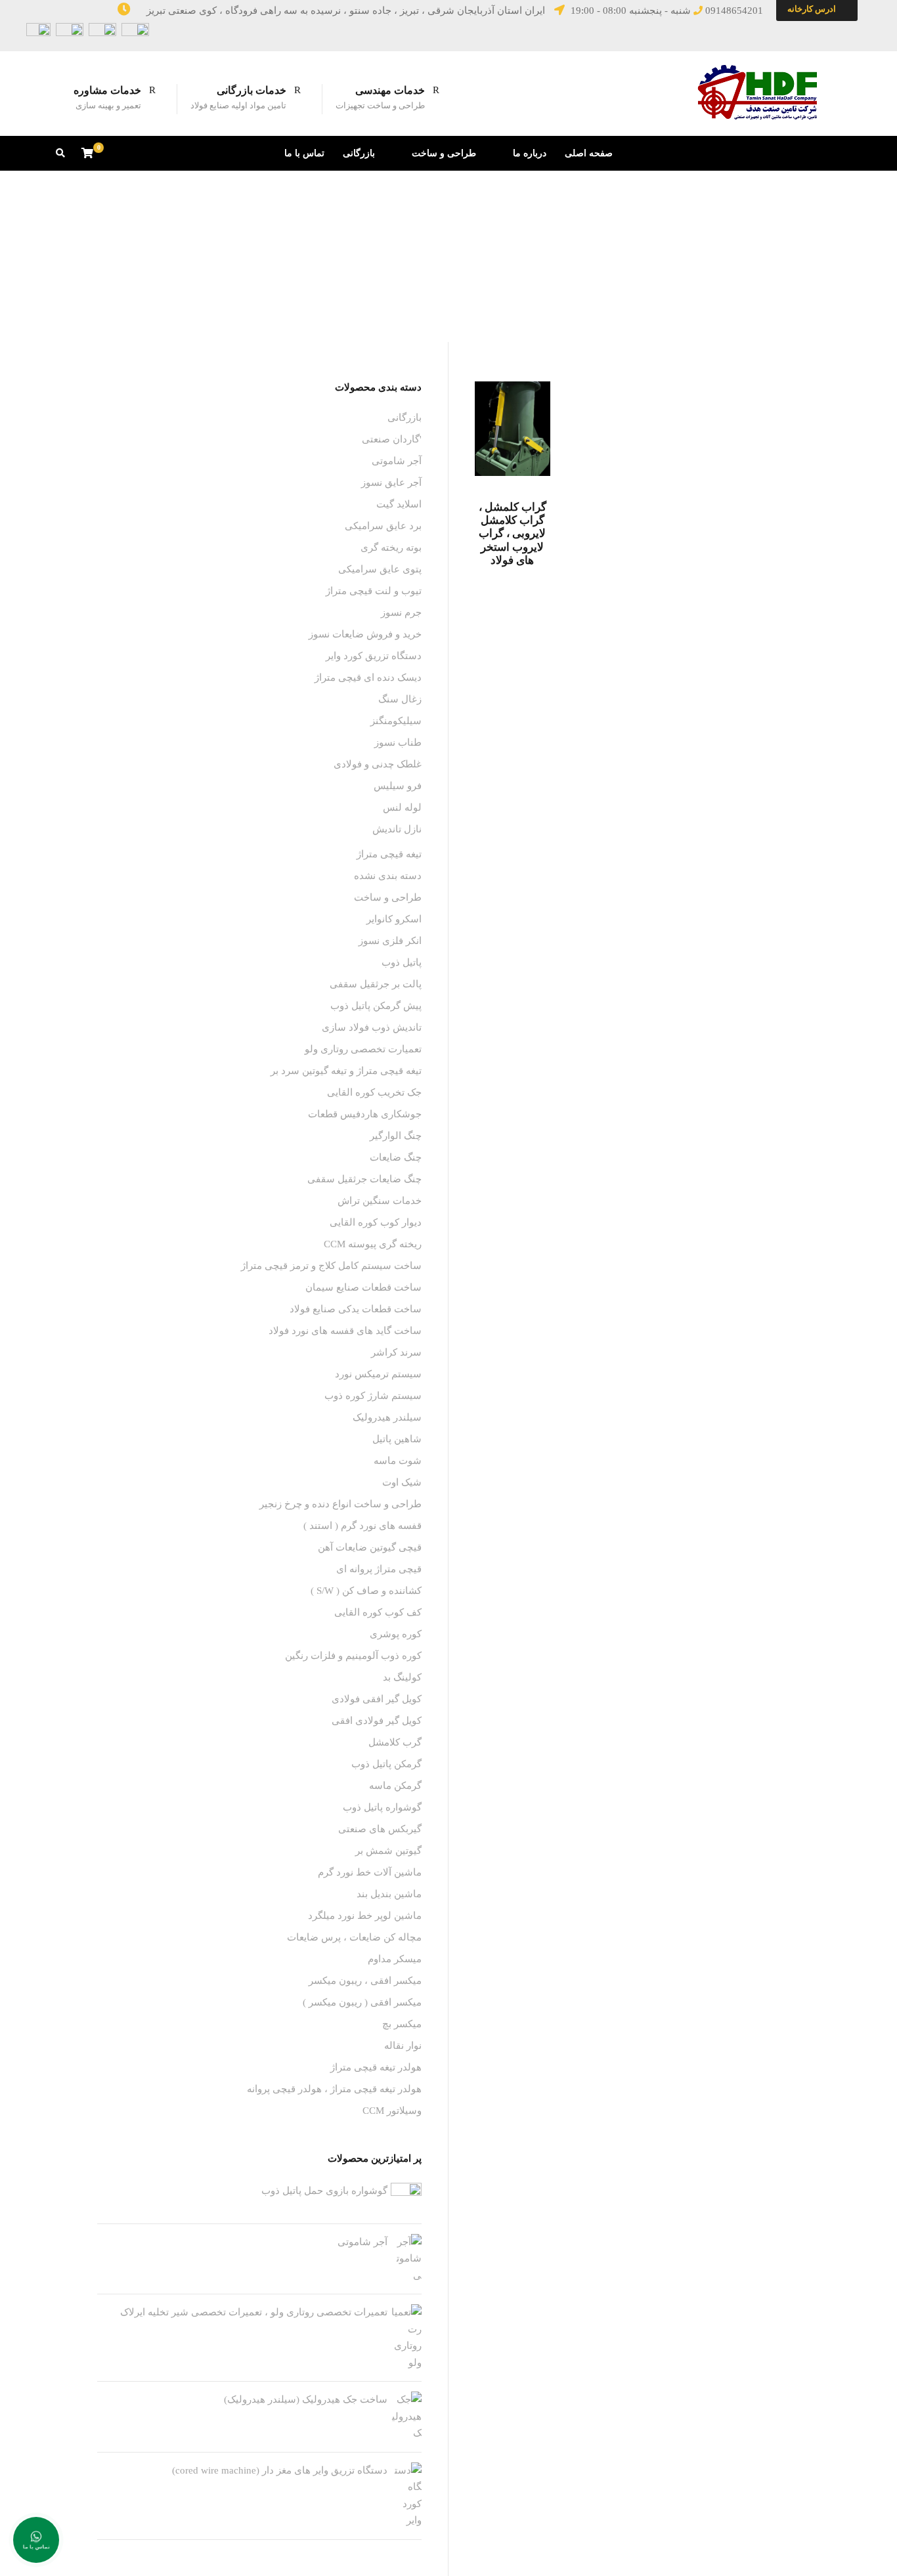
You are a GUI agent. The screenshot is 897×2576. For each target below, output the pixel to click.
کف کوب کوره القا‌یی (378, 1612)
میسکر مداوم (395, 1959)
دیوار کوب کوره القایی (376, 1222)
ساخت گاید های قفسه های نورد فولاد (345, 1331)
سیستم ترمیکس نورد (378, 1374)
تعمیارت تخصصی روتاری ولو (363, 1049)
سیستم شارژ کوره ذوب (373, 1396)
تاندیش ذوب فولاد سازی (372, 1027)
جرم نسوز (401, 612)
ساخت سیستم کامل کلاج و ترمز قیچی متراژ (331, 1266)
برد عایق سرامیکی (383, 526)
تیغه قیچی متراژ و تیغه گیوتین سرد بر (346, 1071)
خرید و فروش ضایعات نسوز (365, 634)
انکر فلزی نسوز (390, 941)
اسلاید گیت (399, 504)
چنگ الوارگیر (396, 1136)
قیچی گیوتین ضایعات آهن (370, 1547)
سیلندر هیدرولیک (387, 1417)
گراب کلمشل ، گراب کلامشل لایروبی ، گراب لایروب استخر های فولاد (513, 534)
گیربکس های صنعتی (380, 1829)
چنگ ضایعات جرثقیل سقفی (364, 1179)
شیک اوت (402, 1482)
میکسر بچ (402, 2024)
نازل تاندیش (397, 829)
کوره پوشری (396, 1634)
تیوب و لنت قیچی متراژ (374, 591)
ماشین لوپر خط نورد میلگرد (365, 1916)
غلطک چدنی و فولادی (378, 764)
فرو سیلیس (398, 786)
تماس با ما (304, 153)
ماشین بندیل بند (389, 1894)
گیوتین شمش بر (388, 1851)
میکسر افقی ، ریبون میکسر (365, 1981)
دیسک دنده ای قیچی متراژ (368, 677)
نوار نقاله (403, 2046)
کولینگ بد (402, 1677)
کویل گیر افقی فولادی (377, 1699)
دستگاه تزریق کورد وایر (374, 656)
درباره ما (530, 153)
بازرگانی (359, 153)
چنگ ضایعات (396, 1157)
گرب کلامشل (395, 1742)
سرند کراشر (396, 1352)
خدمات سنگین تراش (380, 1201)
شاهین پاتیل (397, 1439)
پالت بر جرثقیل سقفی (376, 984)
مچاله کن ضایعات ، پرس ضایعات (354, 1937)
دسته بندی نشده (388, 876)
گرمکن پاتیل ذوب (386, 1764)
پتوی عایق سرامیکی (380, 569)
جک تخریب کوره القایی (374, 1092)
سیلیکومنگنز (396, 721)
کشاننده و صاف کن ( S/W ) (366, 1591)
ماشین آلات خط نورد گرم (370, 1872)
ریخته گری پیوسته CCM (373, 1244)
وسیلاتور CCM (392, 2111)
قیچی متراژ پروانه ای (379, 1569)
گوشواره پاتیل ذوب (382, 1807)
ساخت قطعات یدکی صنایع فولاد (356, 1309)
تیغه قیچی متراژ (389, 854)
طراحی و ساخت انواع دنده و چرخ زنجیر (340, 1504)
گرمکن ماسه (395, 1786)
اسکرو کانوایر (394, 919)
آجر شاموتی (397, 461)
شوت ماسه (398, 1461)
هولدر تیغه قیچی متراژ (376, 2067)
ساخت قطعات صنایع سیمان (363, 1287)
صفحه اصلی (589, 153)
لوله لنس (402, 807)
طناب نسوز (398, 742)
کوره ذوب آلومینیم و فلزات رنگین (353, 1656)
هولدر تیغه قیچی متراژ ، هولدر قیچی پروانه (334, 2089)
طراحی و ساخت (444, 153)
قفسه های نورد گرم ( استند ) (362, 1526)
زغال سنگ (400, 699)
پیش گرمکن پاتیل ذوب (376, 1006)
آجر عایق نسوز (391, 483)
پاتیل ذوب (402, 962)
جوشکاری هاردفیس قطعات (365, 1114)
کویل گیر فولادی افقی (377, 1721)
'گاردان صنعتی (392, 439)
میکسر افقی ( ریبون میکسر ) (362, 2002)
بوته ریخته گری (391, 547)
